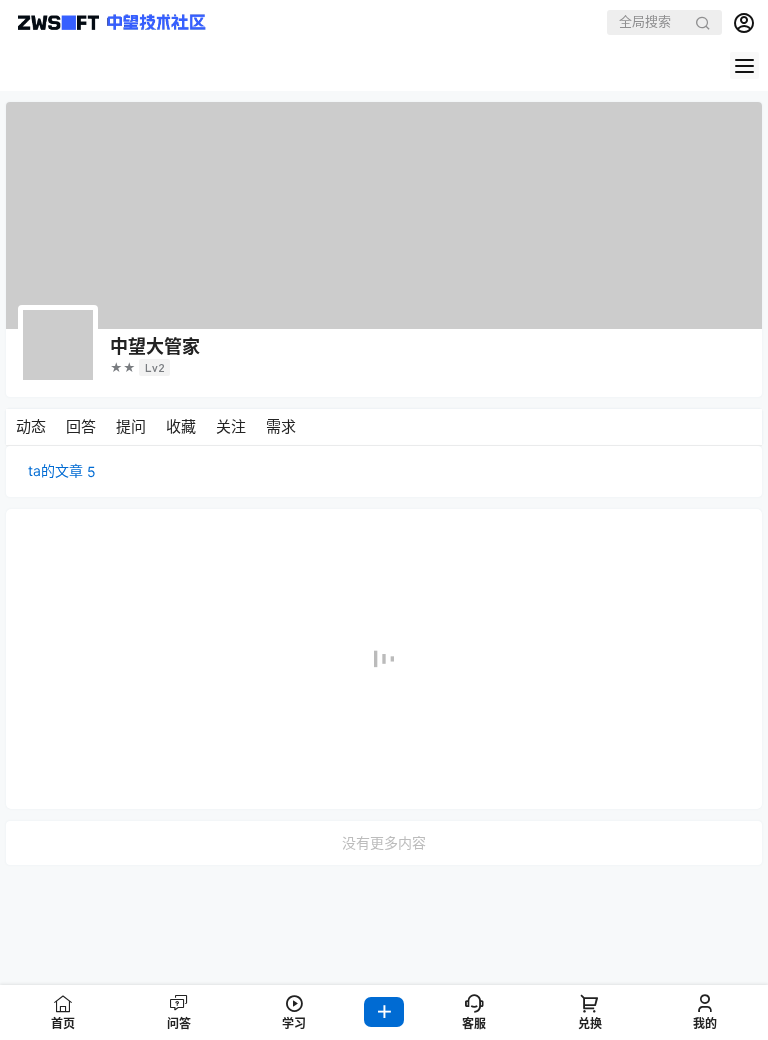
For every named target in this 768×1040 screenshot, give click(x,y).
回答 (81, 426)
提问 (131, 426)
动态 (31, 426)
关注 (231, 426)
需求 (281, 426)
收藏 (181, 426)
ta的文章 (62, 471)
